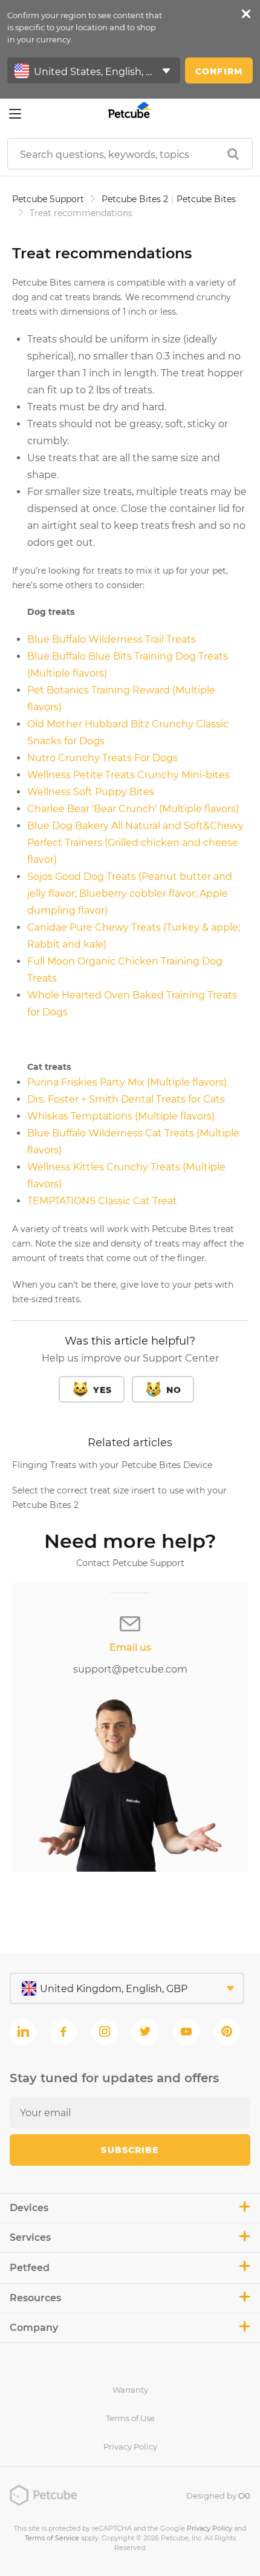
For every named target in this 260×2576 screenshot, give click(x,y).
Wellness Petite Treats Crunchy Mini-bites (128, 775)
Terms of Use (130, 2418)
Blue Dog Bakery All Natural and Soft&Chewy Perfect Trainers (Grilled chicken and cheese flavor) (135, 843)
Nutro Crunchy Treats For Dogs (102, 758)
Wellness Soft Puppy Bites (91, 792)
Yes (102, 1390)
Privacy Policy (130, 2447)
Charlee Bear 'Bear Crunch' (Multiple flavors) (133, 809)
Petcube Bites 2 (135, 199)
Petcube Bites (206, 199)
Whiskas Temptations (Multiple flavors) (121, 1116)
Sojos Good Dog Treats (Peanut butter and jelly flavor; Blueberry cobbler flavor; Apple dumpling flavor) (130, 893)
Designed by (218, 2496)
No (174, 1390)
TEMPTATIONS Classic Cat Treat (102, 1201)
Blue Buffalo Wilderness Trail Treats (112, 639)
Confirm (219, 71)
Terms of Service (52, 2538)
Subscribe (130, 2150)
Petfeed (30, 2268)
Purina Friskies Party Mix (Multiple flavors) (127, 1082)
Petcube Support (48, 199)
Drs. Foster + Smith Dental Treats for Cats (126, 1099)
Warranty (130, 2390)
